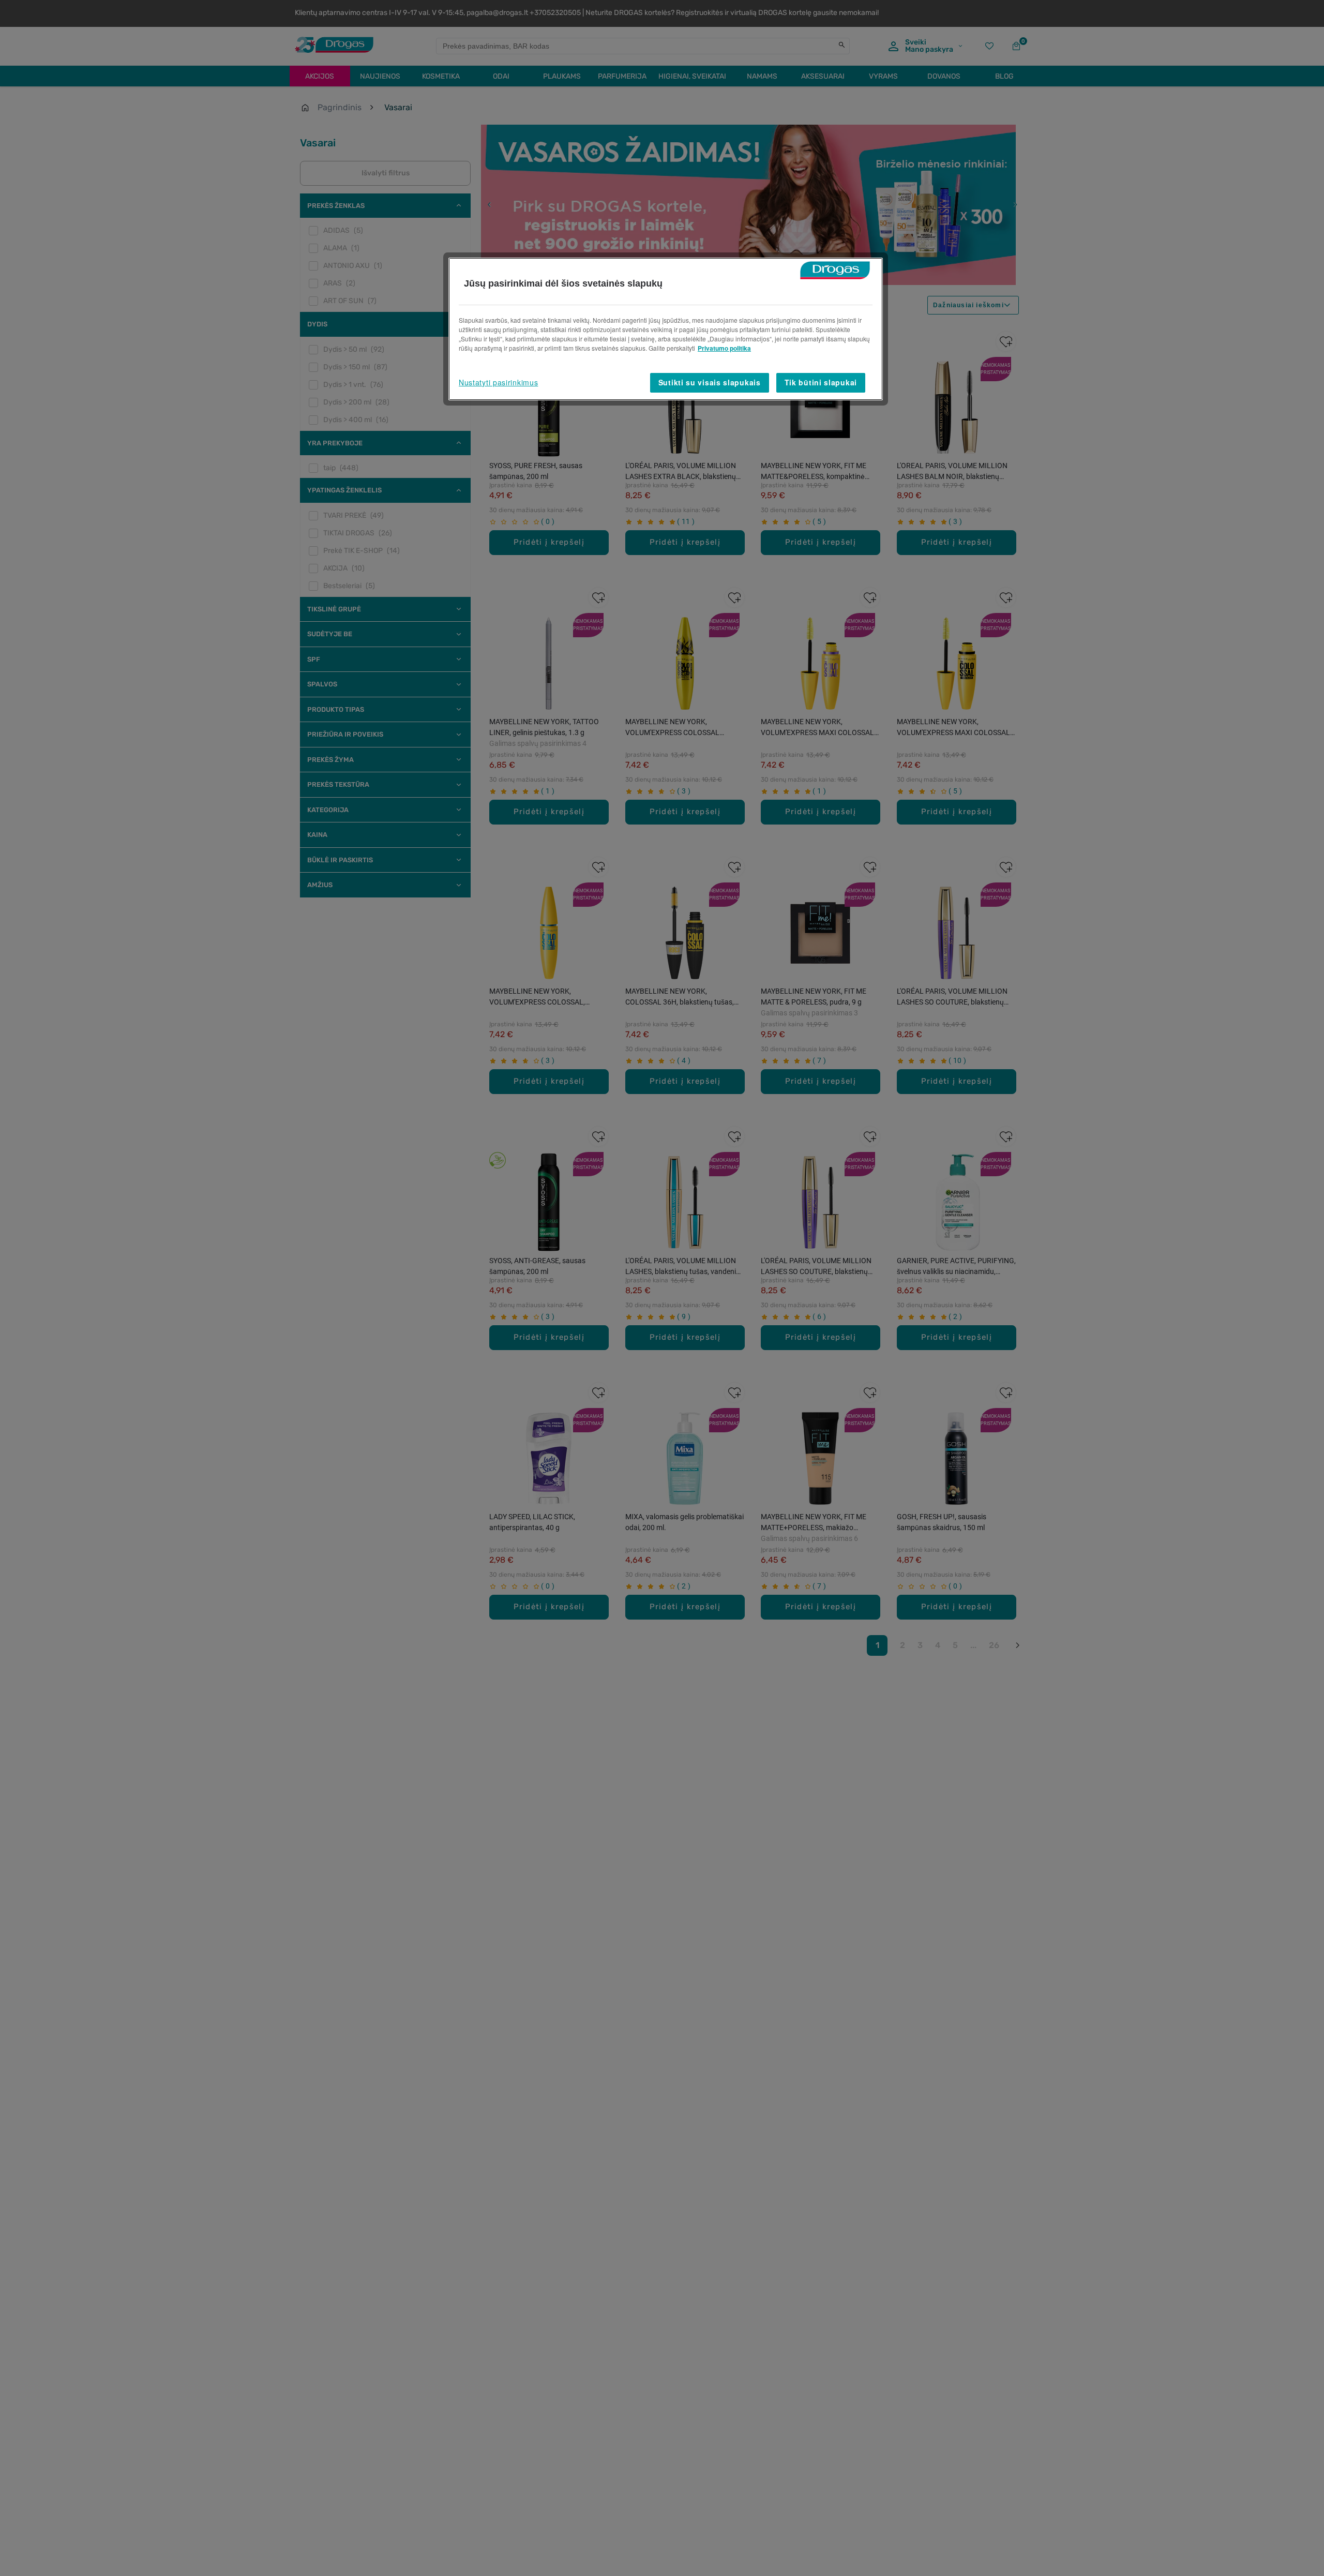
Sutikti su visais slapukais (710, 382)
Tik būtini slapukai (821, 382)
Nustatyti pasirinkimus (498, 382)
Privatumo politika (724, 348)
